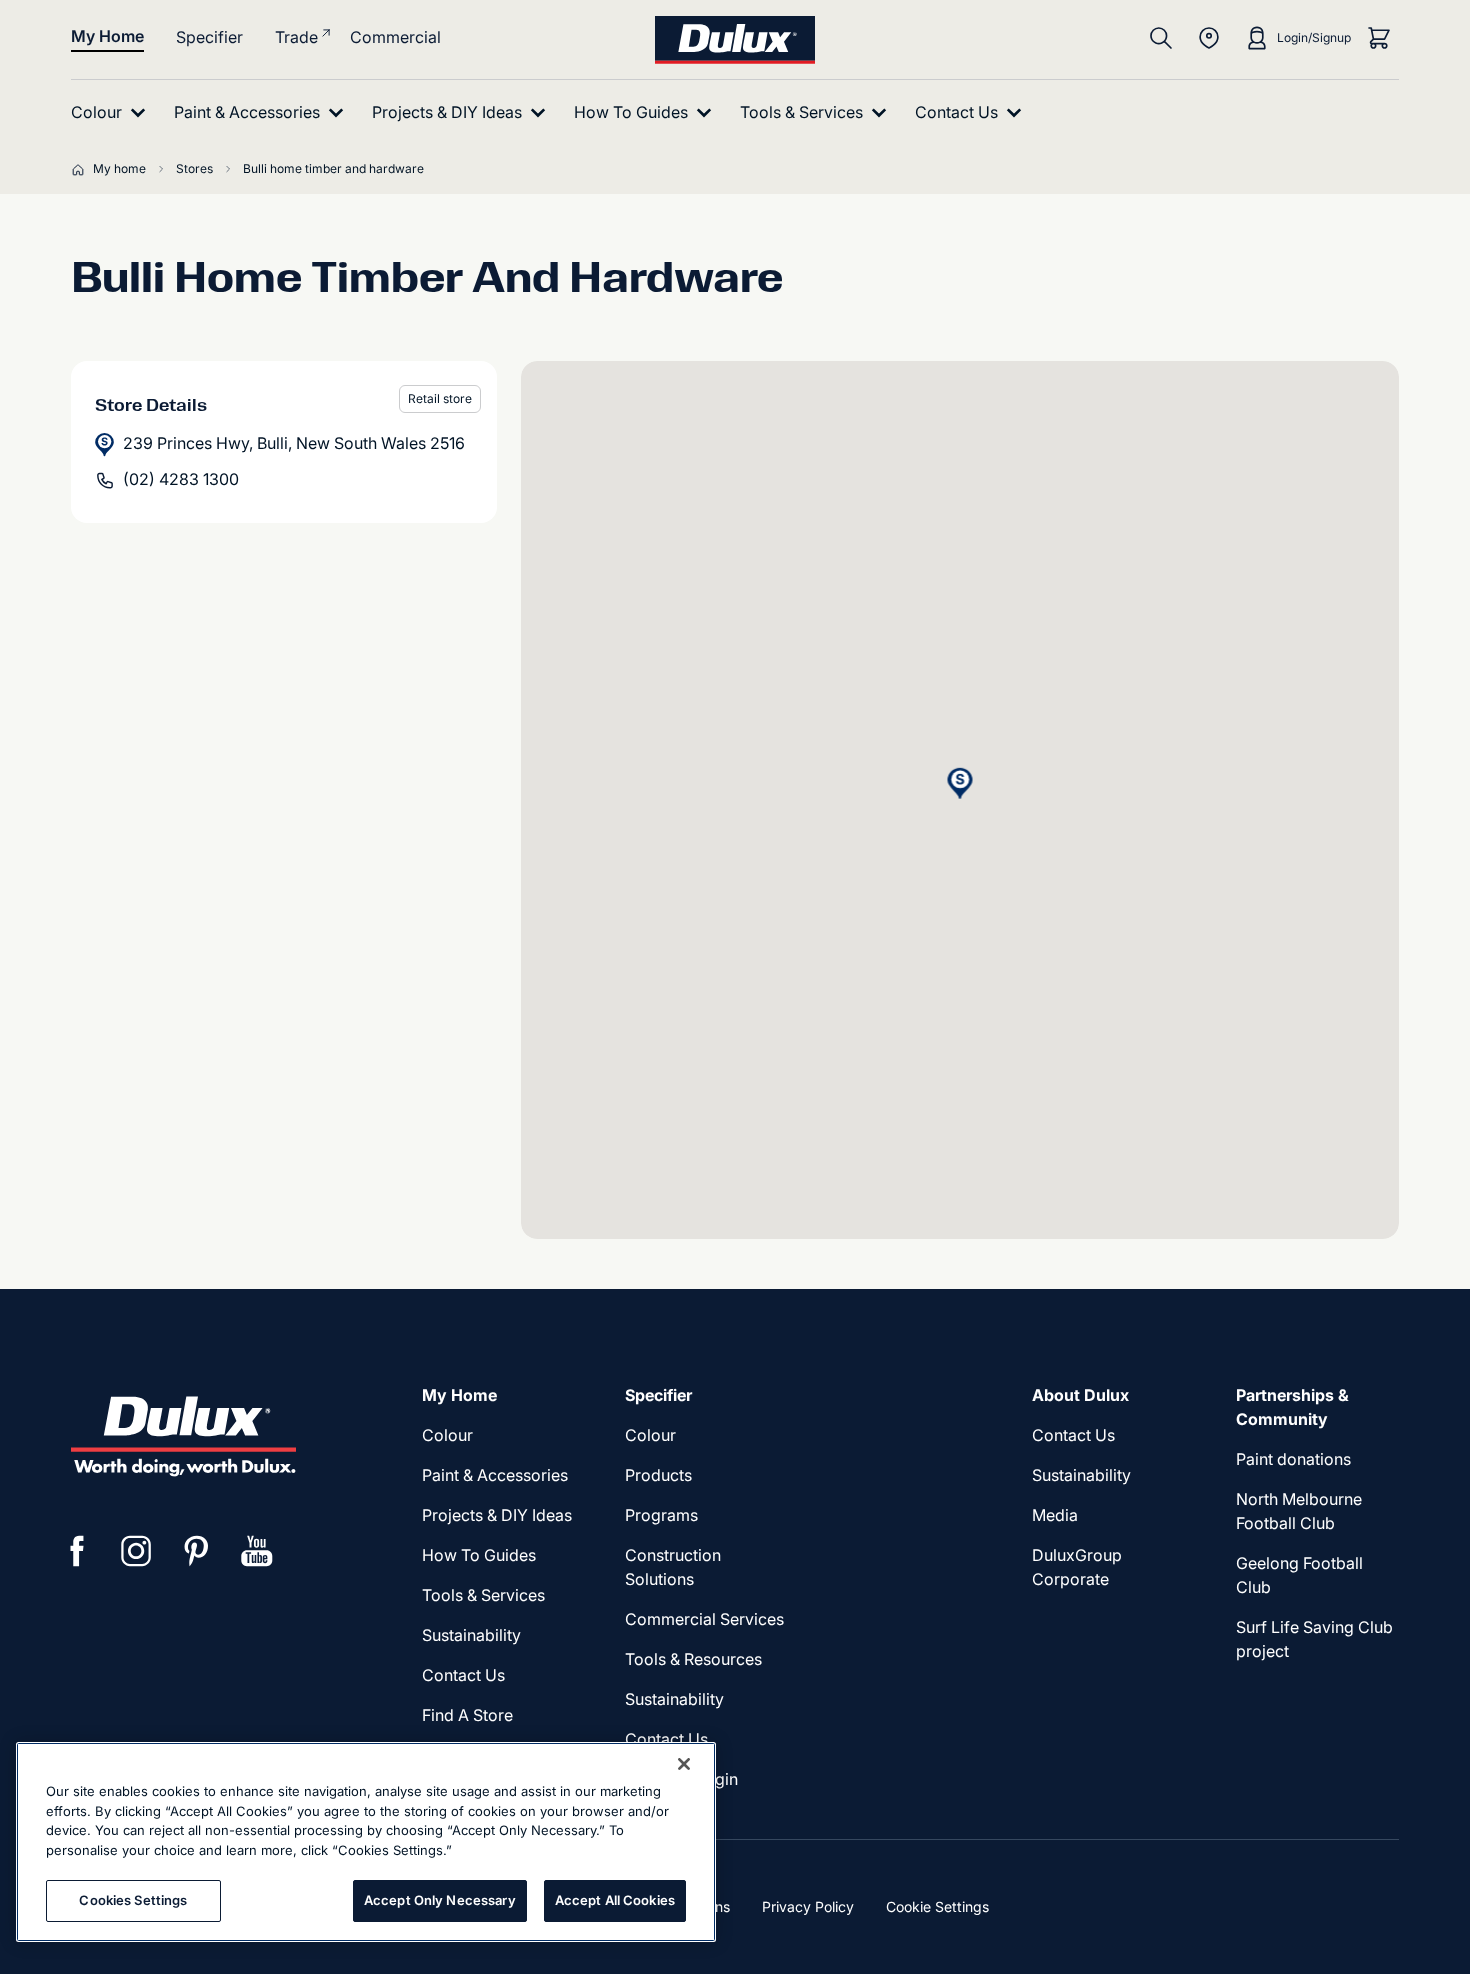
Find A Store (467, 1715)
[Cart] (1379, 38)
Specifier (209, 37)
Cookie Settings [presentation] (937, 1906)
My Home (107, 36)
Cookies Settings (133, 1900)
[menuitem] (112, 112)
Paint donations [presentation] (1293, 1459)
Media (1055, 1515)
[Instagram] (137, 1551)
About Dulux (1080, 1395)
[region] (366, 1842)
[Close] (684, 1764)
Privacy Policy (808, 1906)
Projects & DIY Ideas (497, 1515)
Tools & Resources (693, 1659)
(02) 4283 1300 (181, 479)
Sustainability (674, 1699)
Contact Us (463, 1675)
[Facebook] (77, 1551)
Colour (447, 1435)
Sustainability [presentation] (471, 1635)
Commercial (395, 37)
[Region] (1209, 38)
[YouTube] (257, 1551)
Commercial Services (704, 1619)
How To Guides (479, 1555)
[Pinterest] (197, 1551)
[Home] (82, 169)
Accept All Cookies (615, 1900)
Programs (661, 1515)
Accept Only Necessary (440, 1900)
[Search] (1161, 38)
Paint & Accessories (495, 1475)
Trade (296, 37)
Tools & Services (483, 1595)
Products (658, 1475)
